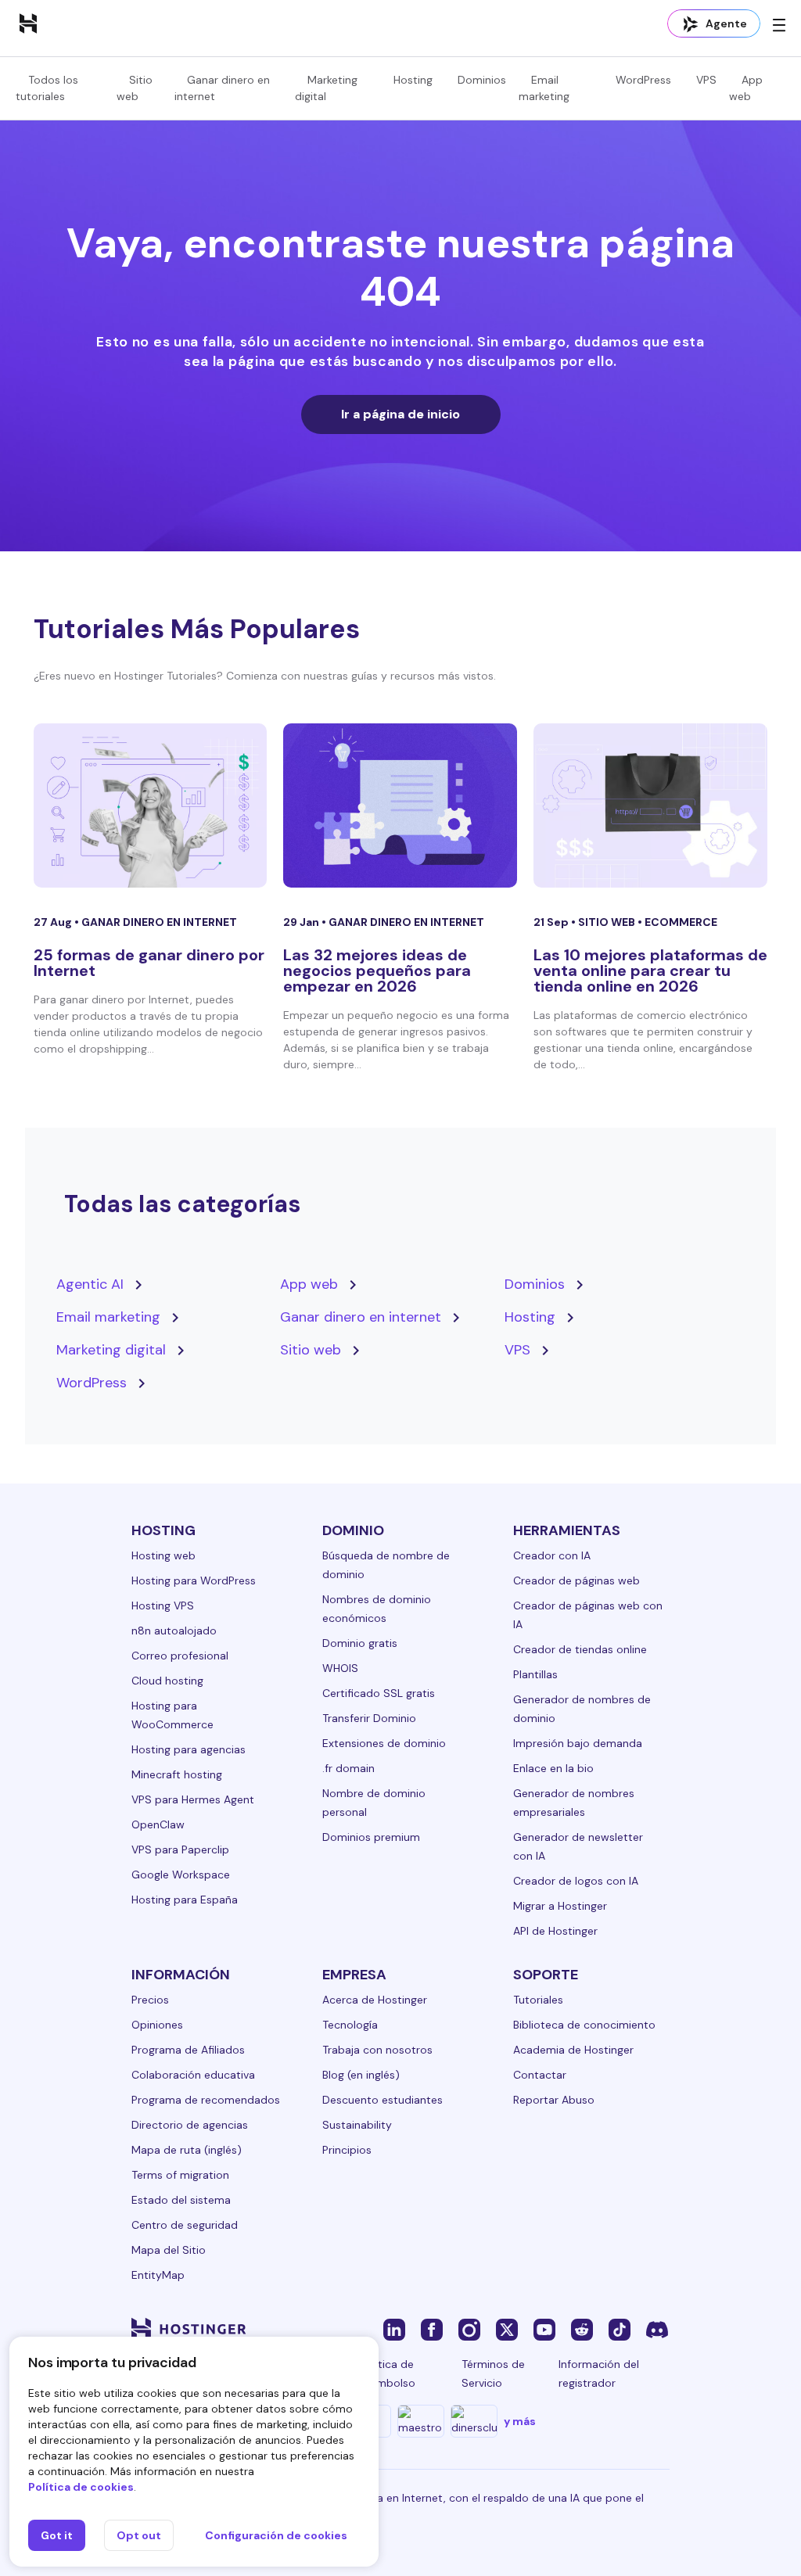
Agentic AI (90, 1284)
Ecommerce (681, 922)
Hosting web (163, 1555)
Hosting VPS (163, 1606)
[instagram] (469, 2329)
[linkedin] (394, 2329)
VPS (706, 80)
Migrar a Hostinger (560, 1906)
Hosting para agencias (189, 1749)
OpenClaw (158, 1824)
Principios (347, 2150)
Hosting (413, 80)
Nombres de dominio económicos (377, 1609)
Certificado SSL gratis (379, 1693)
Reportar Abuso (554, 2100)
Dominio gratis (360, 1643)
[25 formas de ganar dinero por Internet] (151, 805)
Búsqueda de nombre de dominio (386, 1565)
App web (309, 1284)
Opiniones (157, 2025)
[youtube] (544, 2329)
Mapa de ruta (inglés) (187, 2150)
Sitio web (608, 922)
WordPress (643, 80)
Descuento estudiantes (383, 2100)
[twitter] (507, 2329)
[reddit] (582, 2329)
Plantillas (535, 1674)
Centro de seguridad (185, 2225)
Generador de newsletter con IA (578, 1846)
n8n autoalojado (174, 1631)
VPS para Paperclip (180, 1849)
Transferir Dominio (369, 1718)
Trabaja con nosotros (377, 2050)
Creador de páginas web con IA (588, 1615)
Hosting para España (185, 1900)
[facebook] (432, 2329)
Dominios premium (371, 1837)
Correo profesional (180, 1656)
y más (520, 2421)
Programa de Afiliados (188, 2050)
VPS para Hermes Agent (193, 1799)
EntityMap (158, 2275)
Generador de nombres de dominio (582, 1709)
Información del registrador (599, 2373)
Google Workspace (181, 1875)
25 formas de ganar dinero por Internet (149, 963)
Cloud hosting (167, 1681)
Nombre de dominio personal (374, 1803)
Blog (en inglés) (361, 2075)
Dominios (482, 80)
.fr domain (348, 1768)
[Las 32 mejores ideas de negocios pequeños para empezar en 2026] (400, 805)
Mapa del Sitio (169, 2250)
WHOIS (340, 1668)
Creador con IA (552, 1555)
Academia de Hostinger (573, 2050)
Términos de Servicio (493, 2373)
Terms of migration (180, 2175)
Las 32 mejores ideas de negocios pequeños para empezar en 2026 (377, 970)
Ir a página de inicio (400, 414)
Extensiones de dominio (384, 1743)
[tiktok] (620, 2329)
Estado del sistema (181, 2200)
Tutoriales (538, 2000)
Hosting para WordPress (194, 1580)
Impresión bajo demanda (578, 1743)
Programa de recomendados (206, 2100)
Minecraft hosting (177, 1774)
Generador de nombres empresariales (574, 1803)
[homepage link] (28, 23)
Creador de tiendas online (580, 1649)
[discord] (657, 2329)
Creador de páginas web (577, 1580)
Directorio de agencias (190, 2125)
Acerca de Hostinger (375, 2000)
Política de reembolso (388, 2373)
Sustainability (357, 2125)
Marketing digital (111, 1350)
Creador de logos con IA (576, 1881)
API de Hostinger (555, 1931)
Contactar (540, 2075)
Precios (150, 2000)
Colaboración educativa (193, 2075)
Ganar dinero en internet (159, 922)
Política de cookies (81, 2487)
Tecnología (350, 2025)
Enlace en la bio (553, 1768)
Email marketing (108, 1317)
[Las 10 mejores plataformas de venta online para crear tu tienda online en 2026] (650, 805)
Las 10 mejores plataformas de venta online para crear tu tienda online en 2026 (650, 970)
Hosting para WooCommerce (172, 1715)
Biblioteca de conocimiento (584, 2025)
